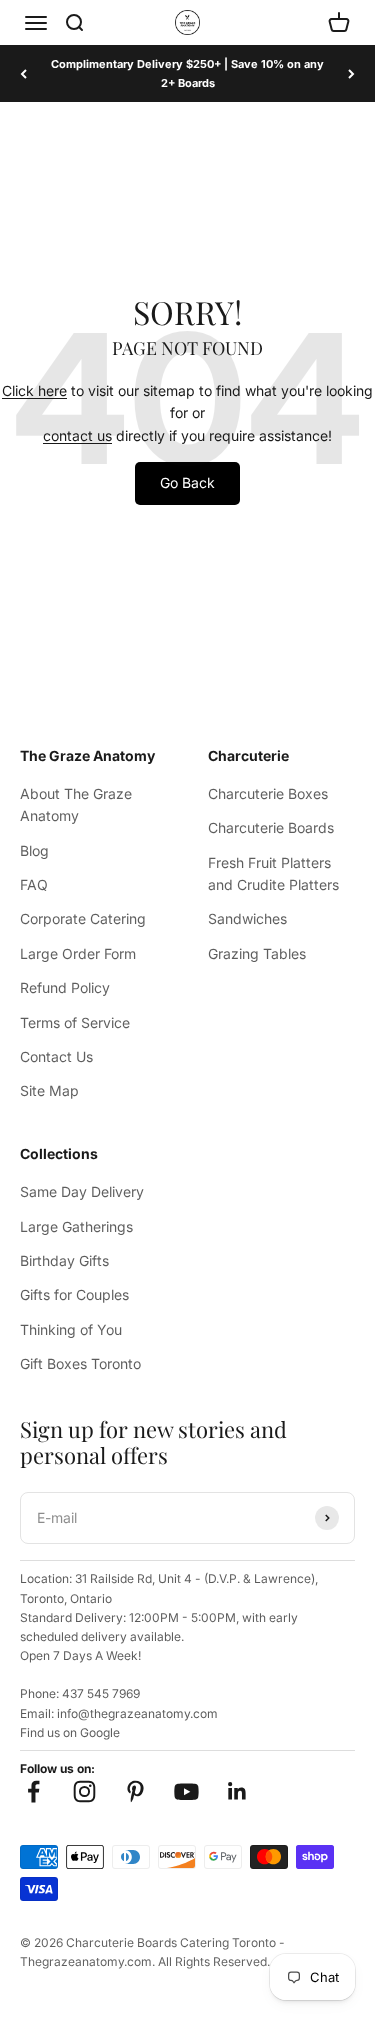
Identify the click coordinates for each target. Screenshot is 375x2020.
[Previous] (23, 73)
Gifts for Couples (74, 1294)
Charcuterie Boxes (268, 793)
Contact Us (56, 1056)
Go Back (187, 482)
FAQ (34, 884)
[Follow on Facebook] (33, 1791)
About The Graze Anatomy (76, 804)
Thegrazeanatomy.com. (87, 1961)
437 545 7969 (101, 1693)
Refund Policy (65, 987)
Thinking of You (71, 1329)
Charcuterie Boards (271, 827)
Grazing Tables (257, 953)
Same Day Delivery (82, 1191)
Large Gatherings (76, 1226)
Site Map (49, 1090)
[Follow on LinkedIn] (237, 1791)
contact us (77, 435)
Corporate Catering (83, 918)
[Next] (351, 73)
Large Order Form (78, 953)
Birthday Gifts (64, 1260)
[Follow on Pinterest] (135, 1791)
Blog (34, 850)
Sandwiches (247, 918)
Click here (34, 390)
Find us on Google (70, 1732)
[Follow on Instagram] (84, 1791)
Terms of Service (75, 1022)
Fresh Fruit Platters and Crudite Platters (273, 873)
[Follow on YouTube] (186, 1791)
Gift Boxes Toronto (80, 1363)
